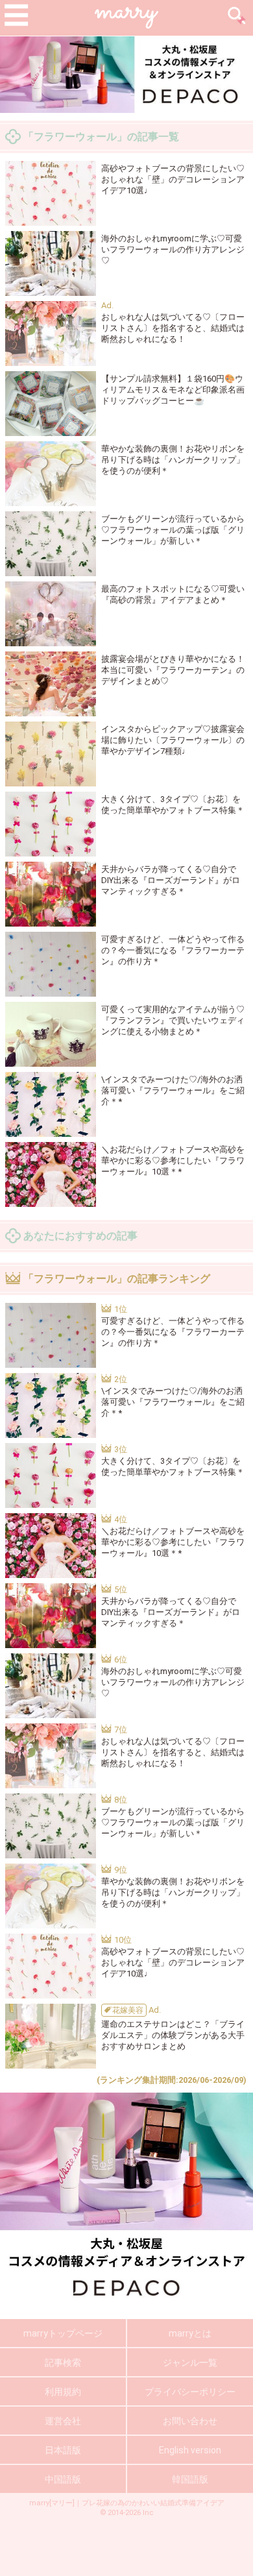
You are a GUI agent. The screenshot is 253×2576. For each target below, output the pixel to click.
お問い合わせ (190, 2421)
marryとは (190, 2333)
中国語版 (63, 2479)
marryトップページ (63, 2333)
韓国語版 (190, 2479)
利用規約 (63, 2392)
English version (190, 2450)
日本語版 (63, 2450)
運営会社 (63, 2421)
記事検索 (63, 2363)
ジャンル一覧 (190, 2363)
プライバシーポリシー (190, 2392)
